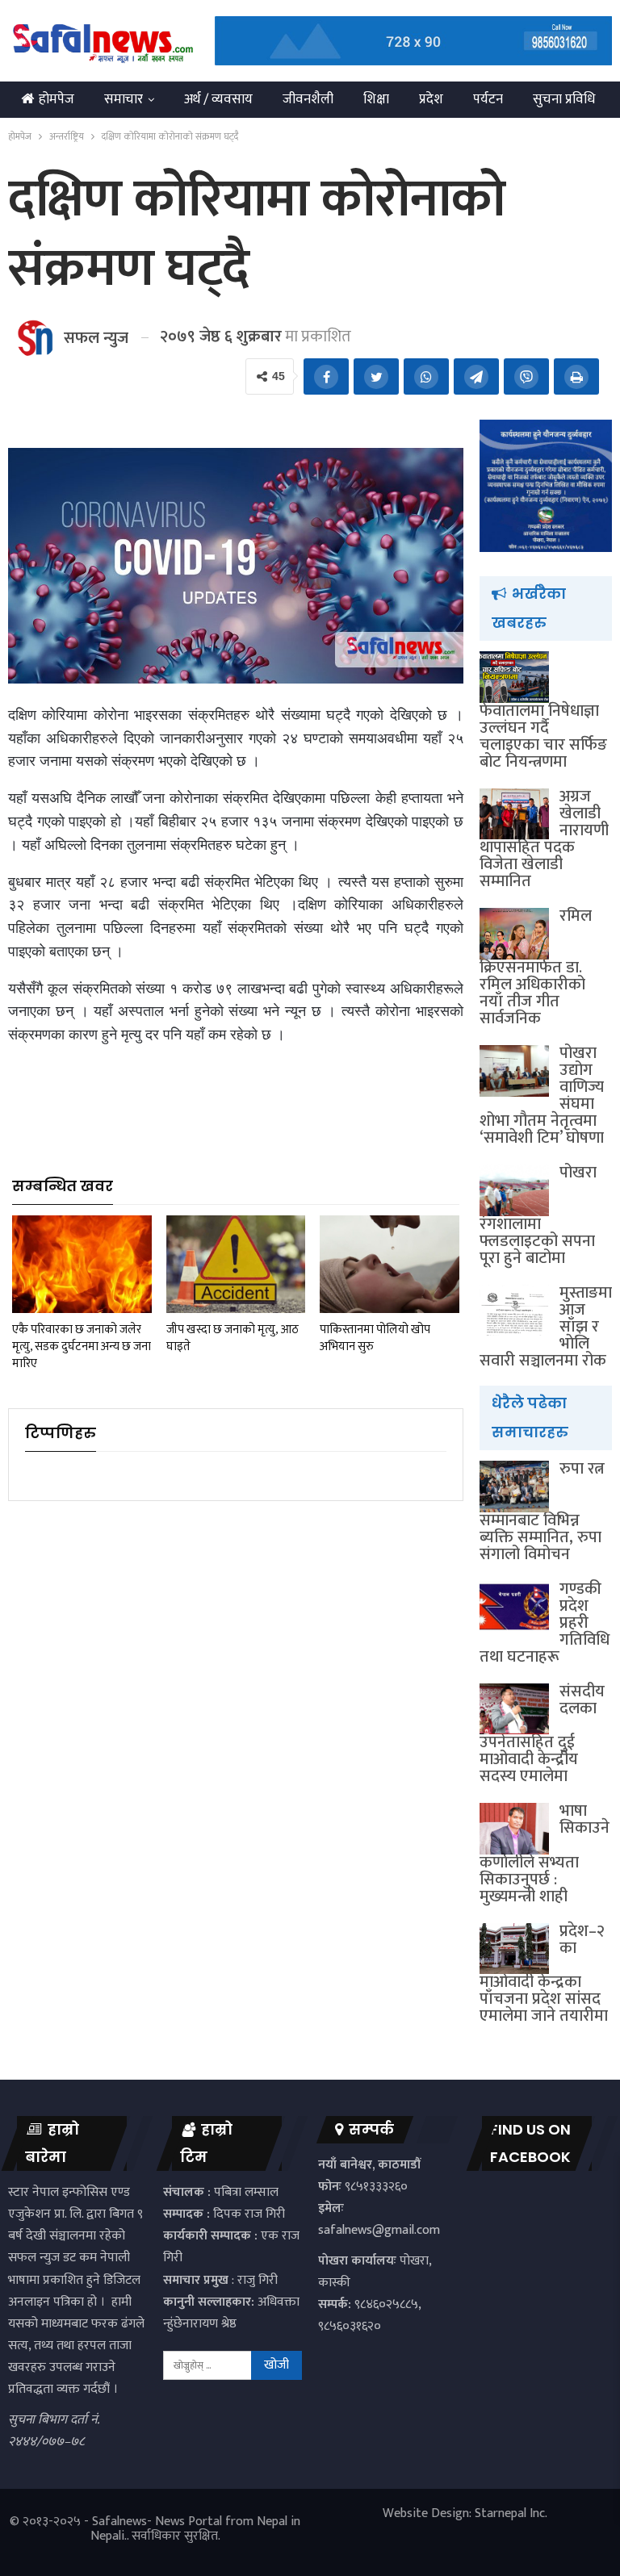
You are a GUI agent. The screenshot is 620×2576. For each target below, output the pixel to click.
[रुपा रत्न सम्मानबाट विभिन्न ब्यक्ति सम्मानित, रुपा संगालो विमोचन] (514, 1487)
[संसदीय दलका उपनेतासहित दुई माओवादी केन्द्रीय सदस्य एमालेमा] (514, 1709)
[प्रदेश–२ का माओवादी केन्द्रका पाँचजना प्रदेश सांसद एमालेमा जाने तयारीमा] (514, 1949)
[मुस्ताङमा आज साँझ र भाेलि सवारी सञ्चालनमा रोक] (514, 1311)
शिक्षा (376, 99)
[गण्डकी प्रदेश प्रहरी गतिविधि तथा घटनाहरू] (514, 1607)
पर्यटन (488, 99)
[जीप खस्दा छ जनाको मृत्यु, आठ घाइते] (236, 1264)
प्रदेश (431, 99)
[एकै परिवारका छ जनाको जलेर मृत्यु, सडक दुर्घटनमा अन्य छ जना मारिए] (82, 1264)
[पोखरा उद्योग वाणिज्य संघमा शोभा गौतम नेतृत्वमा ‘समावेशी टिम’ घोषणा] (514, 1071)
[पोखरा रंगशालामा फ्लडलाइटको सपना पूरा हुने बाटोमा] (514, 1190)
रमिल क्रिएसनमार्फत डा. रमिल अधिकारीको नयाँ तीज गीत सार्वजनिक (536, 967)
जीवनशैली (308, 99)
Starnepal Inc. (511, 2513)
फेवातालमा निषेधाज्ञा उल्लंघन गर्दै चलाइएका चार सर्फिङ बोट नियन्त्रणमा (543, 736)
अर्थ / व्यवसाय (218, 99)
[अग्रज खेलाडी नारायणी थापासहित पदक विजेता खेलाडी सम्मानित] (514, 814)
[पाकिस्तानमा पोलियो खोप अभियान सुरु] (390, 1264)
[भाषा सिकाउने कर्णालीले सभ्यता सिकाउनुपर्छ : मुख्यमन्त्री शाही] (514, 1829)
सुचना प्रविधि (564, 99)
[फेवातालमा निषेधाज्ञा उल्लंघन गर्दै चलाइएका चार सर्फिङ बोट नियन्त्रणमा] (514, 677)
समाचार (124, 99)
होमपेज (57, 99)
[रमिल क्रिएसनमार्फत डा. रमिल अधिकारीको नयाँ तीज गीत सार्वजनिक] (514, 934)
